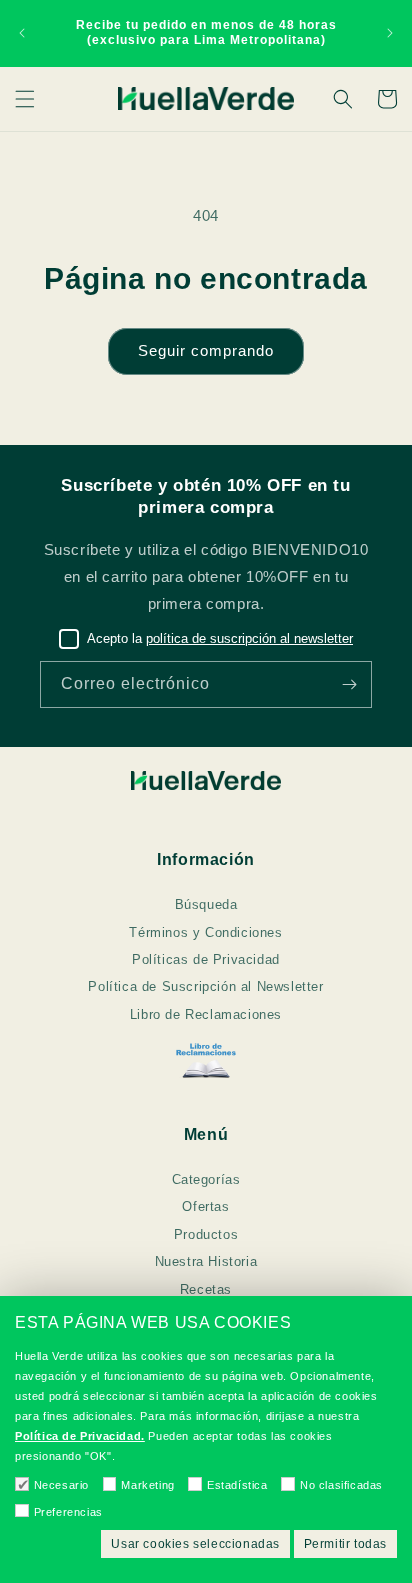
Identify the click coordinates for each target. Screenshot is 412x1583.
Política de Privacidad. (80, 1436)
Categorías (206, 1179)
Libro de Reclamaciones (206, 1014)
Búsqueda (206, 904)
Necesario (61, 1485)
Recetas (206, 1289)
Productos (206, 1234)
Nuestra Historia (206, 1261)
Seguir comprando (206, 350)
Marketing (147, 1485)
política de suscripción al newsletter (249, 638)
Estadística (237, 1485)
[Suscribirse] (349, 684)
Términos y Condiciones (205, 932)
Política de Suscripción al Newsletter (205, 986)
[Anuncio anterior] (22, 33)
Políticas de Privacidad (206, 959)
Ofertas (205, 1206)
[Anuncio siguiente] (390, 33)
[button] (25, 99)
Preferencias (68, 1512)
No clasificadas (341, 1485)
